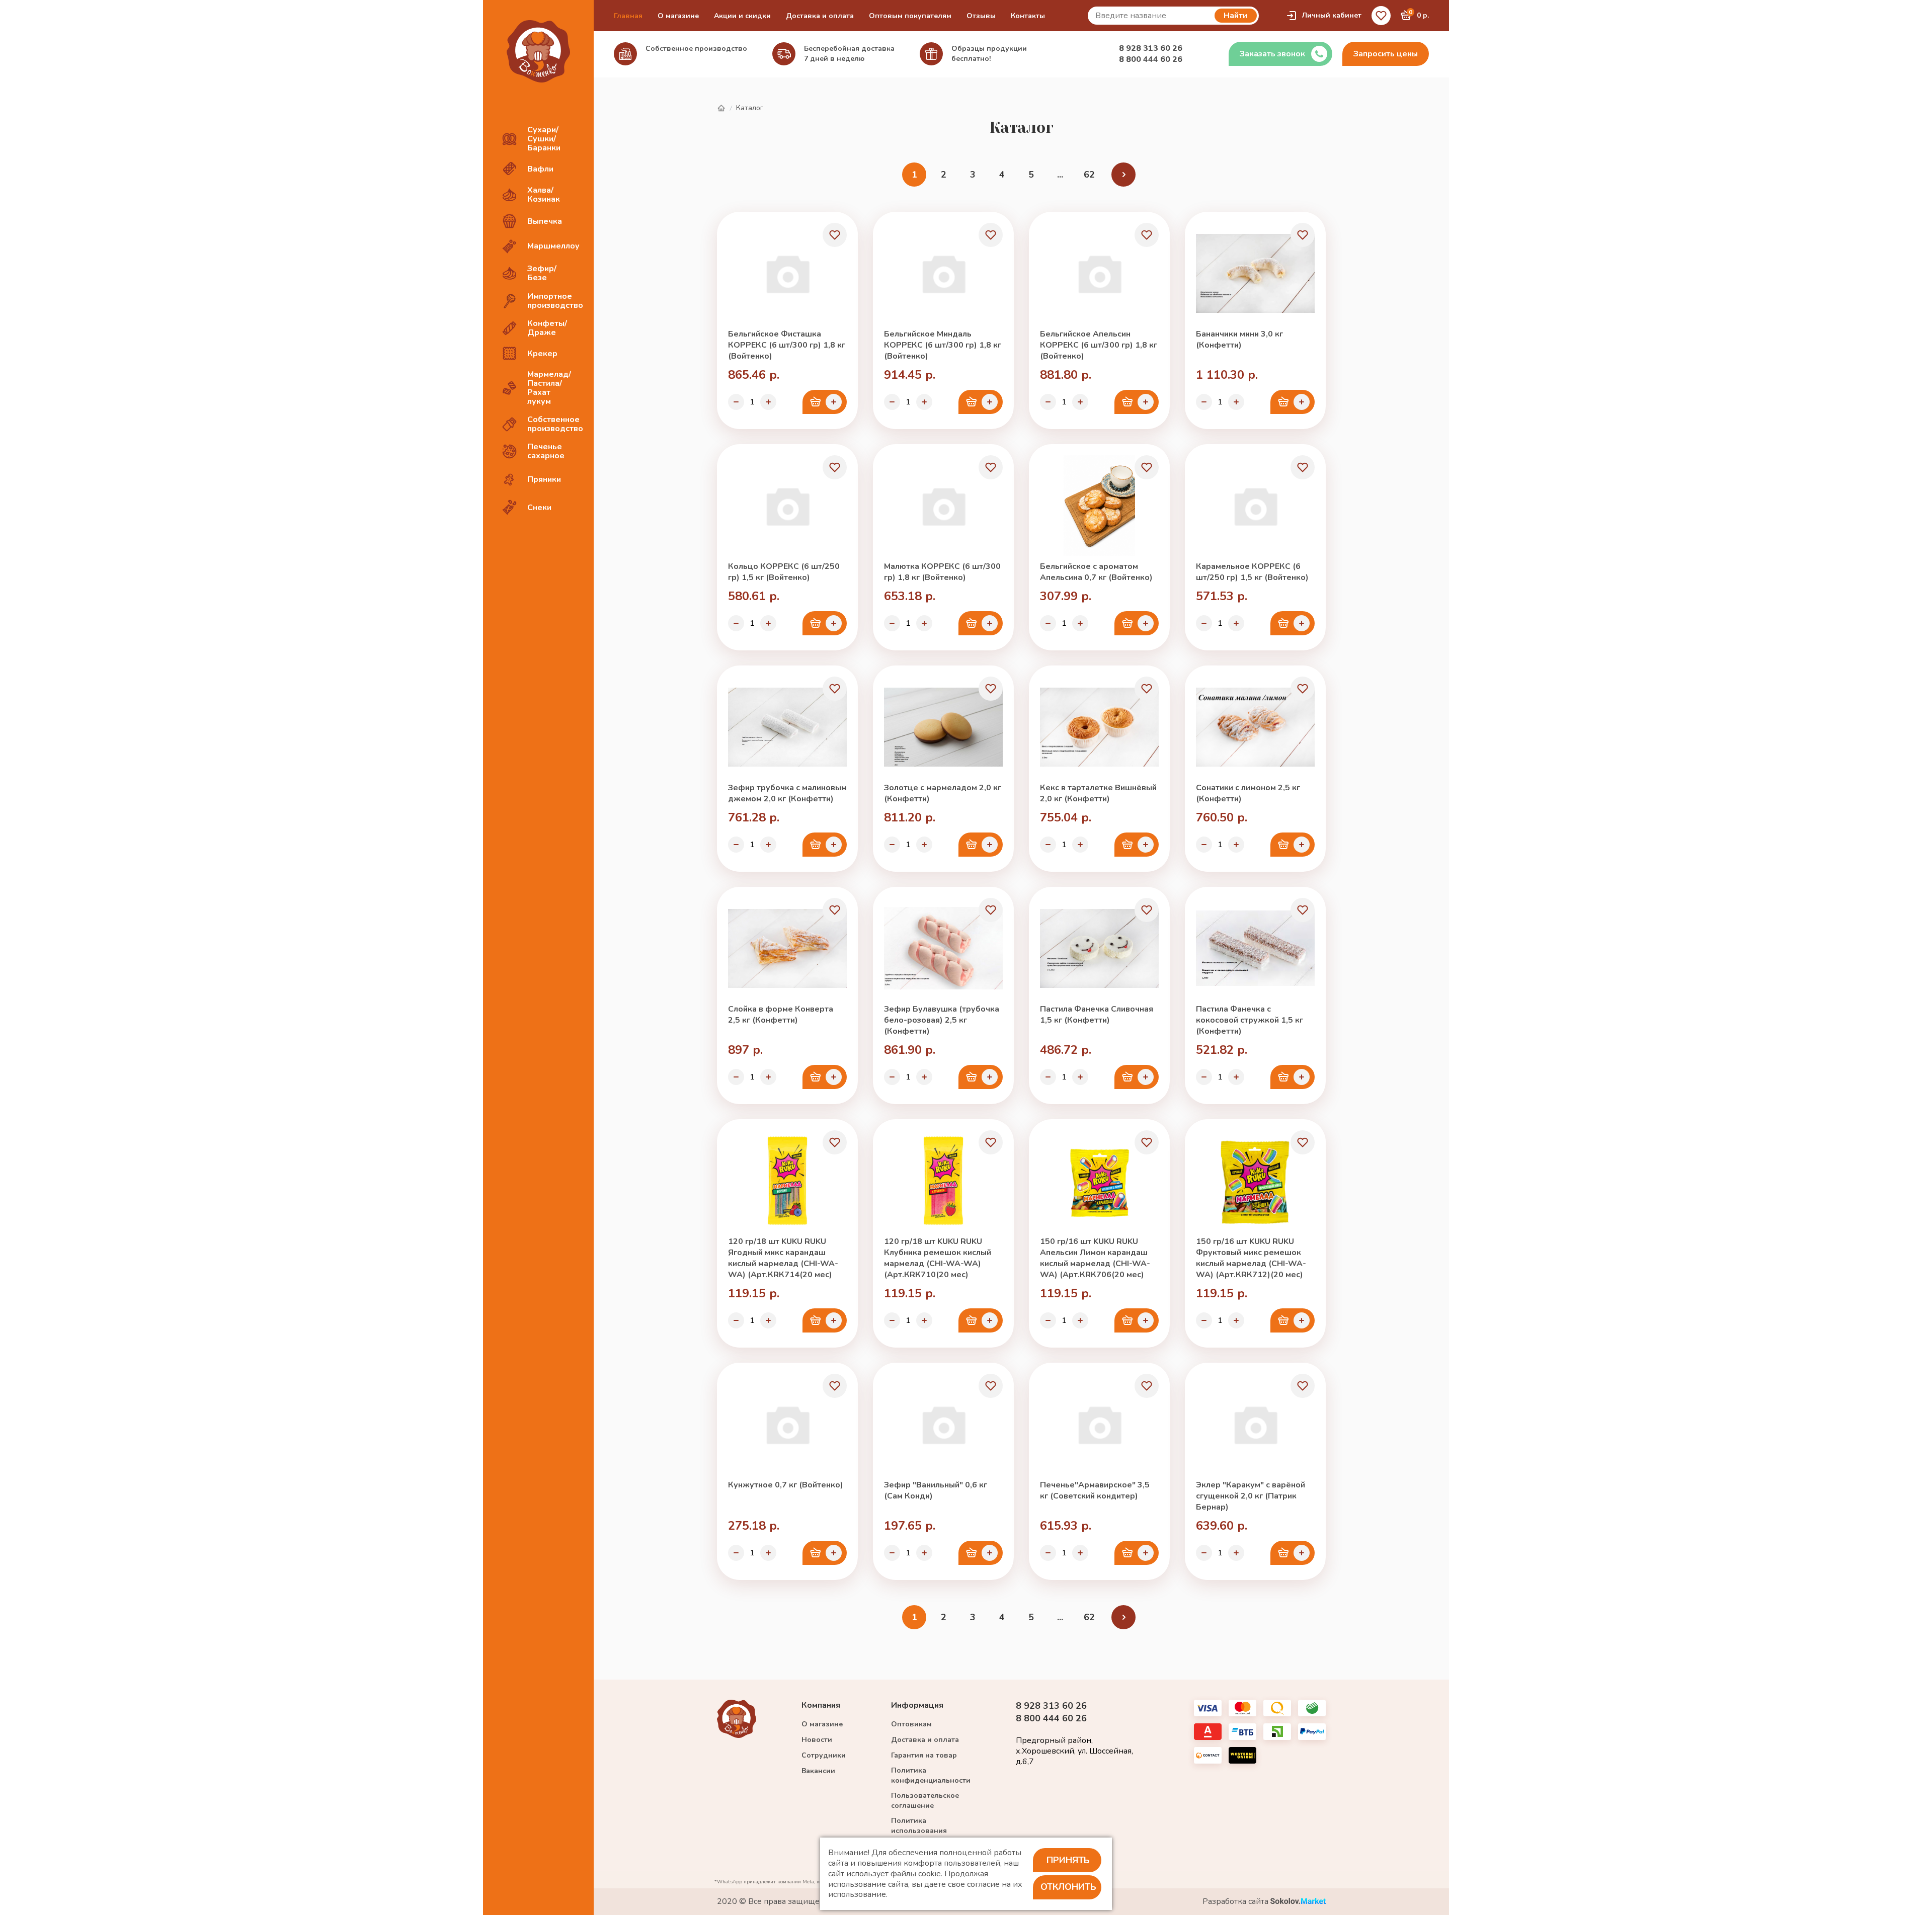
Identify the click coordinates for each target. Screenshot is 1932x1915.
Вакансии (818, 1771)
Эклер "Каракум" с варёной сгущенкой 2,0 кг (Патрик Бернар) (1251, 1496)
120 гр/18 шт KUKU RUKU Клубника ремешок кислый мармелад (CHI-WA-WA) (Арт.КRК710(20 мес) (938, 1258)
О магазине (678, 16)
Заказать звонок (1272, 54)
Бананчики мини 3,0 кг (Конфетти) (1239, 340)
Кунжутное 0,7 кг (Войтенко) (786, 1485)
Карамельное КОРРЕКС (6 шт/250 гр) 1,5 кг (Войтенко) (1252, 572)
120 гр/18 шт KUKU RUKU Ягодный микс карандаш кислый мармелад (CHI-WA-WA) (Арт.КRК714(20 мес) (783, 1258)
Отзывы (981, 16)
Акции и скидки (742, 16)
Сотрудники (824, 1755)
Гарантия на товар (924, 1755)
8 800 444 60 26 (1151, 59)
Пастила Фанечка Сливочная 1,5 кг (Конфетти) (1097, 1015)
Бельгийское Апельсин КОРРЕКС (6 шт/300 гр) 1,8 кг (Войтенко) (1099, 345)
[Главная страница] (721, 108)
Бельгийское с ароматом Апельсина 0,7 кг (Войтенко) (1096, 572)
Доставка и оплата (820, 16)
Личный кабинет (1332, 15)
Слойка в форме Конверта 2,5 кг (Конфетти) (781, 1015)
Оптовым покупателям (910, 16)
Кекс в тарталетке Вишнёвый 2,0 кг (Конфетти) (1098, 793)
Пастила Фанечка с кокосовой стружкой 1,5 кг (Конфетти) (1250, 1020)
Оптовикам (911, 1724)
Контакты (1028, 16)
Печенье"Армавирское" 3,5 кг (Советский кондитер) (1095, 1490)
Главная (628, 16)
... (1060, 175)
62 (1089, 175)
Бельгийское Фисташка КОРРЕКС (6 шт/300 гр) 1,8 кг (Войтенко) (787, 345)
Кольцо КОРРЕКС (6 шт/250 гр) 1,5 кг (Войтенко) (784, 572)
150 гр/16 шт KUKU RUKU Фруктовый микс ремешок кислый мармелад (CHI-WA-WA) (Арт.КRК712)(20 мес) (1251, 1258)
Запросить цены (1386, 54)
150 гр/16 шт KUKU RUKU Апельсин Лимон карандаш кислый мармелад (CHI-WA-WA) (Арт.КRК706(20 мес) (1095, 1258)
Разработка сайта (1236, 1902)
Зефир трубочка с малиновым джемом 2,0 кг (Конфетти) (787, 793)
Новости (817, 1740)
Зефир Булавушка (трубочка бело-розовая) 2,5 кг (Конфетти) (942, 1020)
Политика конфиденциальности (931, 1775)
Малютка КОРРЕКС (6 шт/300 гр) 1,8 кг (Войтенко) (942, 572)
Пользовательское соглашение (925, 1801)
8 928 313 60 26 (1151, 48)
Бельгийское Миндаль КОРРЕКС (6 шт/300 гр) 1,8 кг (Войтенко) (943, 345)
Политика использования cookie (919, 1831)
